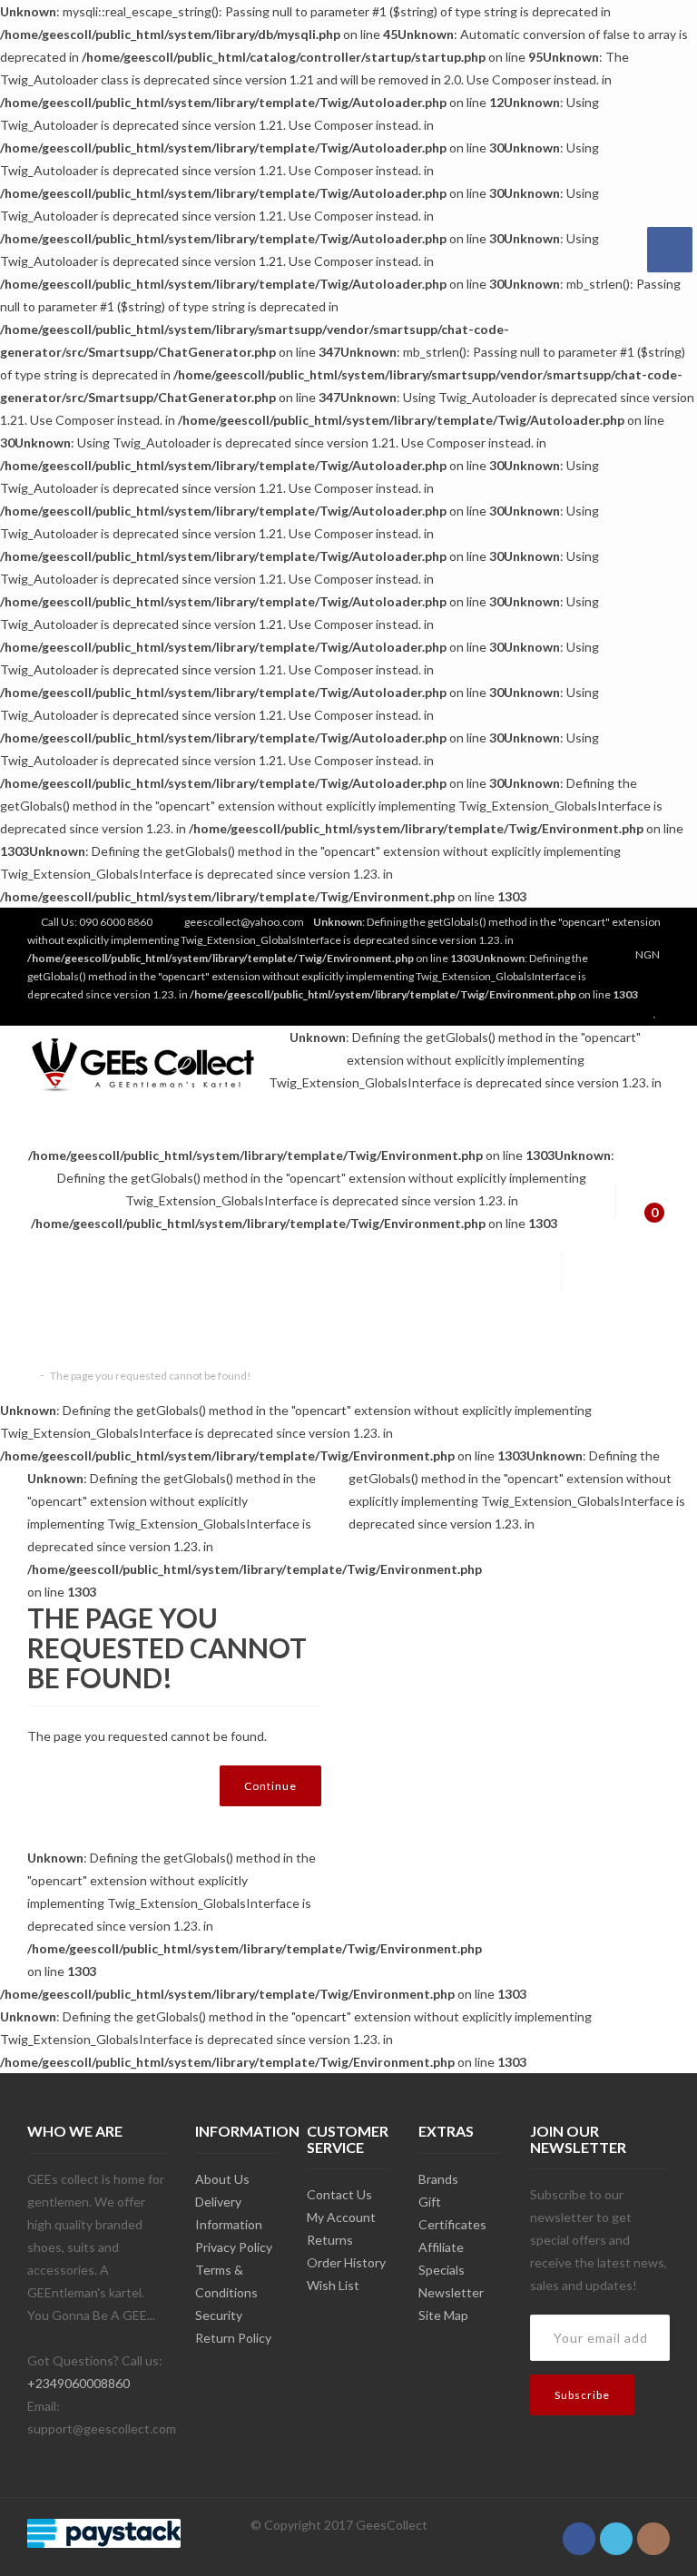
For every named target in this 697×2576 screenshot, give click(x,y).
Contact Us (339, 2194)
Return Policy (233, 2338)
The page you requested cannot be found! (151, 1376)
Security (219, 2315)
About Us (222, 2179)
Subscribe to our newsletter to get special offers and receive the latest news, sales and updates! (599, 2240)
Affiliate (441, 2247)
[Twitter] (616, 2529)
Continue (270, 1786)
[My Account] (623, 1013)
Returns (330, 2240)
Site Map (443, 2315)
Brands (438, 2179)
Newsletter (451, 2292)
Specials (442, 2270)
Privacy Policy (234, 2247)
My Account (341, 2217)
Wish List (333, 2285)
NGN (648, 954)
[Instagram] (653, 2529)
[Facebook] (579, 2529)
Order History (346, 2262)
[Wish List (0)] (657, 1013)
